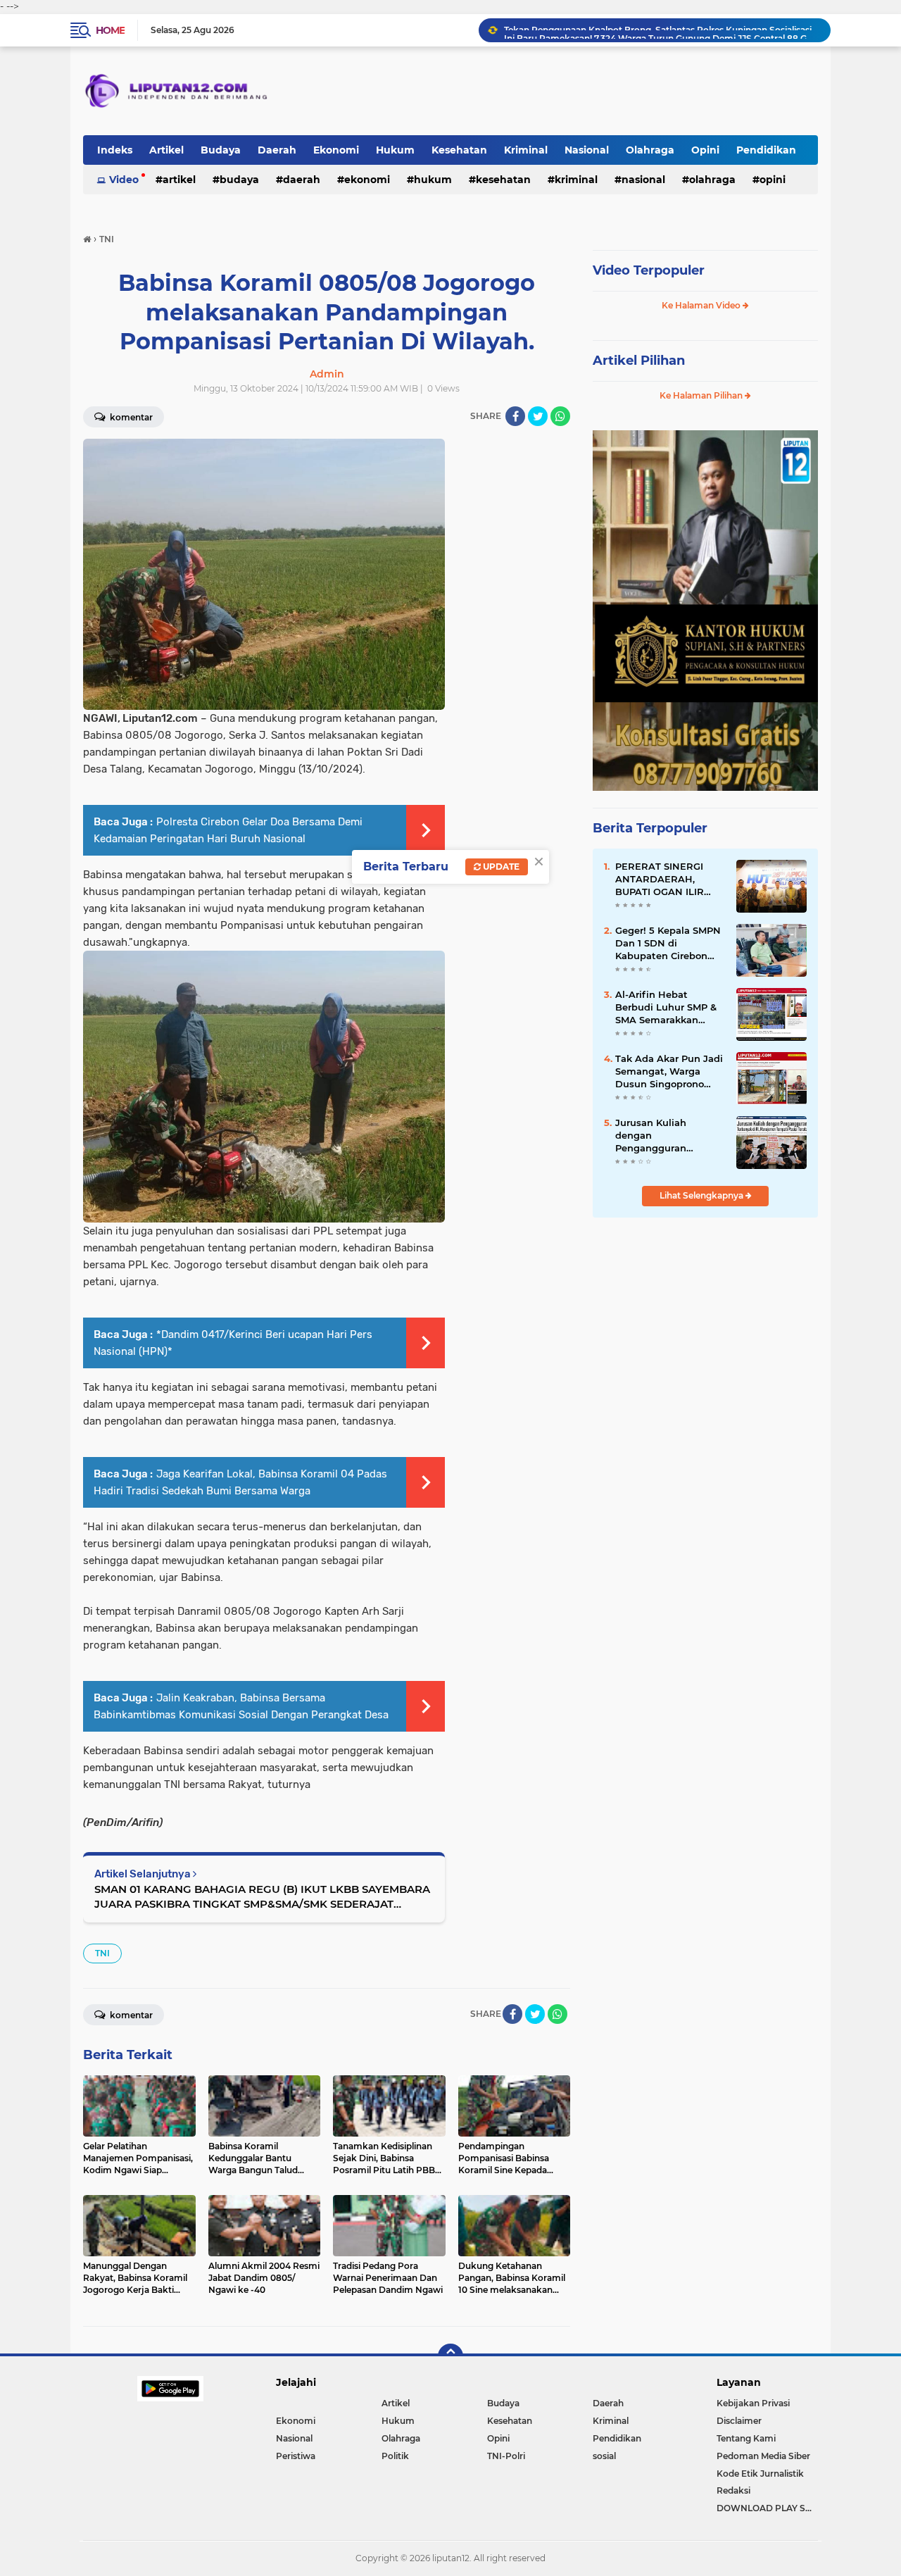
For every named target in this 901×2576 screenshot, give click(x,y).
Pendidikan (766, 150)
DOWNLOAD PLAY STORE (767, 2508)
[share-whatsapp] (560, 416)
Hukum (395, 150)
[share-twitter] (538, 416)
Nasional (587, 150)
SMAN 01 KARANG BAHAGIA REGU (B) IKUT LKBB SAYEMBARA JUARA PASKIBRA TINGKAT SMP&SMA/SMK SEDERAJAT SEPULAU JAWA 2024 (262, 1897)
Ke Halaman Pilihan (702, 395)
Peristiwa (296, 2456)
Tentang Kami (746, 2438)
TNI (102, 1953)
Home (110, 30)
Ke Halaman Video (702, 305)
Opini (705, 150)
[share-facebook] (515, 416)
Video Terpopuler (649, 270)
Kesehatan (459, 150)
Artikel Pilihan (639, 361)
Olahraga (650, 150)
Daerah (277, 150)
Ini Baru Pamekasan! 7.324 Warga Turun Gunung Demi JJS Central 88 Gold (661, 30)
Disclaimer (739, 2421)
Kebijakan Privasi (753, 2403)
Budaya (221, 150)
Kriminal (526, 150)
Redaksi (733, 2490)
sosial (604, 2456)
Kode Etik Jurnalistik (760, 2474)
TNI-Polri (506, 2456)
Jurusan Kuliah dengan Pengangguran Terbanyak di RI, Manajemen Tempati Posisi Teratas (664, 1136)
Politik (395, 2456)
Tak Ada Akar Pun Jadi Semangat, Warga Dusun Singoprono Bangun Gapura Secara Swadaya (670, 1072)
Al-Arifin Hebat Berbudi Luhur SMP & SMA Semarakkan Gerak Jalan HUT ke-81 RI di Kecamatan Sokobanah (668, 1008)
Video (124, 180)
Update (500, 867)
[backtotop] (450, 2356)
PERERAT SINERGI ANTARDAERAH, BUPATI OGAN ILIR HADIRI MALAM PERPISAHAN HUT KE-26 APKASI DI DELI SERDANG (668, 880)
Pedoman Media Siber (763, 2456)
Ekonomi (336, 150)
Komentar (130, 417)
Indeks (115, 150)
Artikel (166, 150)
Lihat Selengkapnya (702, 1195)
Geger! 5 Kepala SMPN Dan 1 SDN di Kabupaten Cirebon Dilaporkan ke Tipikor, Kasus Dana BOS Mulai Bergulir (669, 944)
